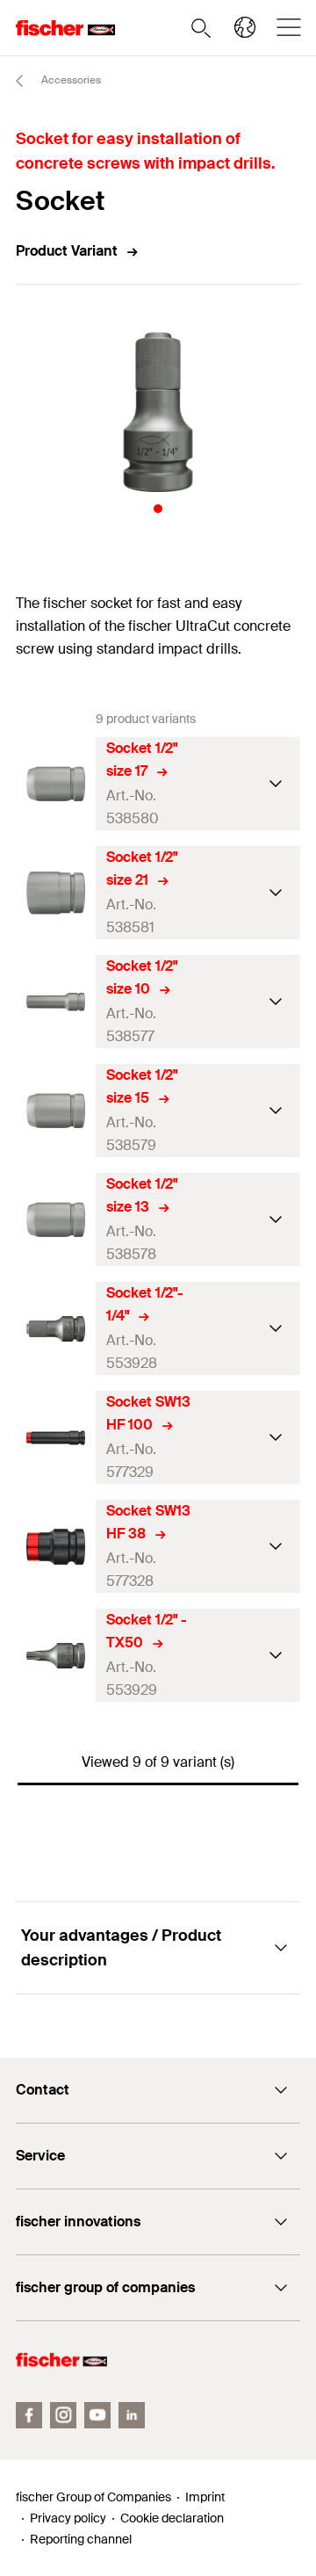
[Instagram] (63, 2415)
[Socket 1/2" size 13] (56, 1220)
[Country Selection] (245, 27)
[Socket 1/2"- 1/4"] (56, 1329)
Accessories (70, 80)
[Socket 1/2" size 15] (56, 1111)
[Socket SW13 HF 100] (56, 1438)
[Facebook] (29, 2415)
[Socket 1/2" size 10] (56, 1002)
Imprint (205, 2497)
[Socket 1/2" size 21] (56, 893)
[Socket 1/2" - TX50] (56, 1656)
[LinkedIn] (132, 2415)
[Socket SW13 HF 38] (56, 1547)
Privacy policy (68, 2518)
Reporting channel (81, 2539)
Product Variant (67, 251)
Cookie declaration (172, 2518)
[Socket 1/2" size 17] (56, 784)
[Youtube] (97, 2415)
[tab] (158, 509)
